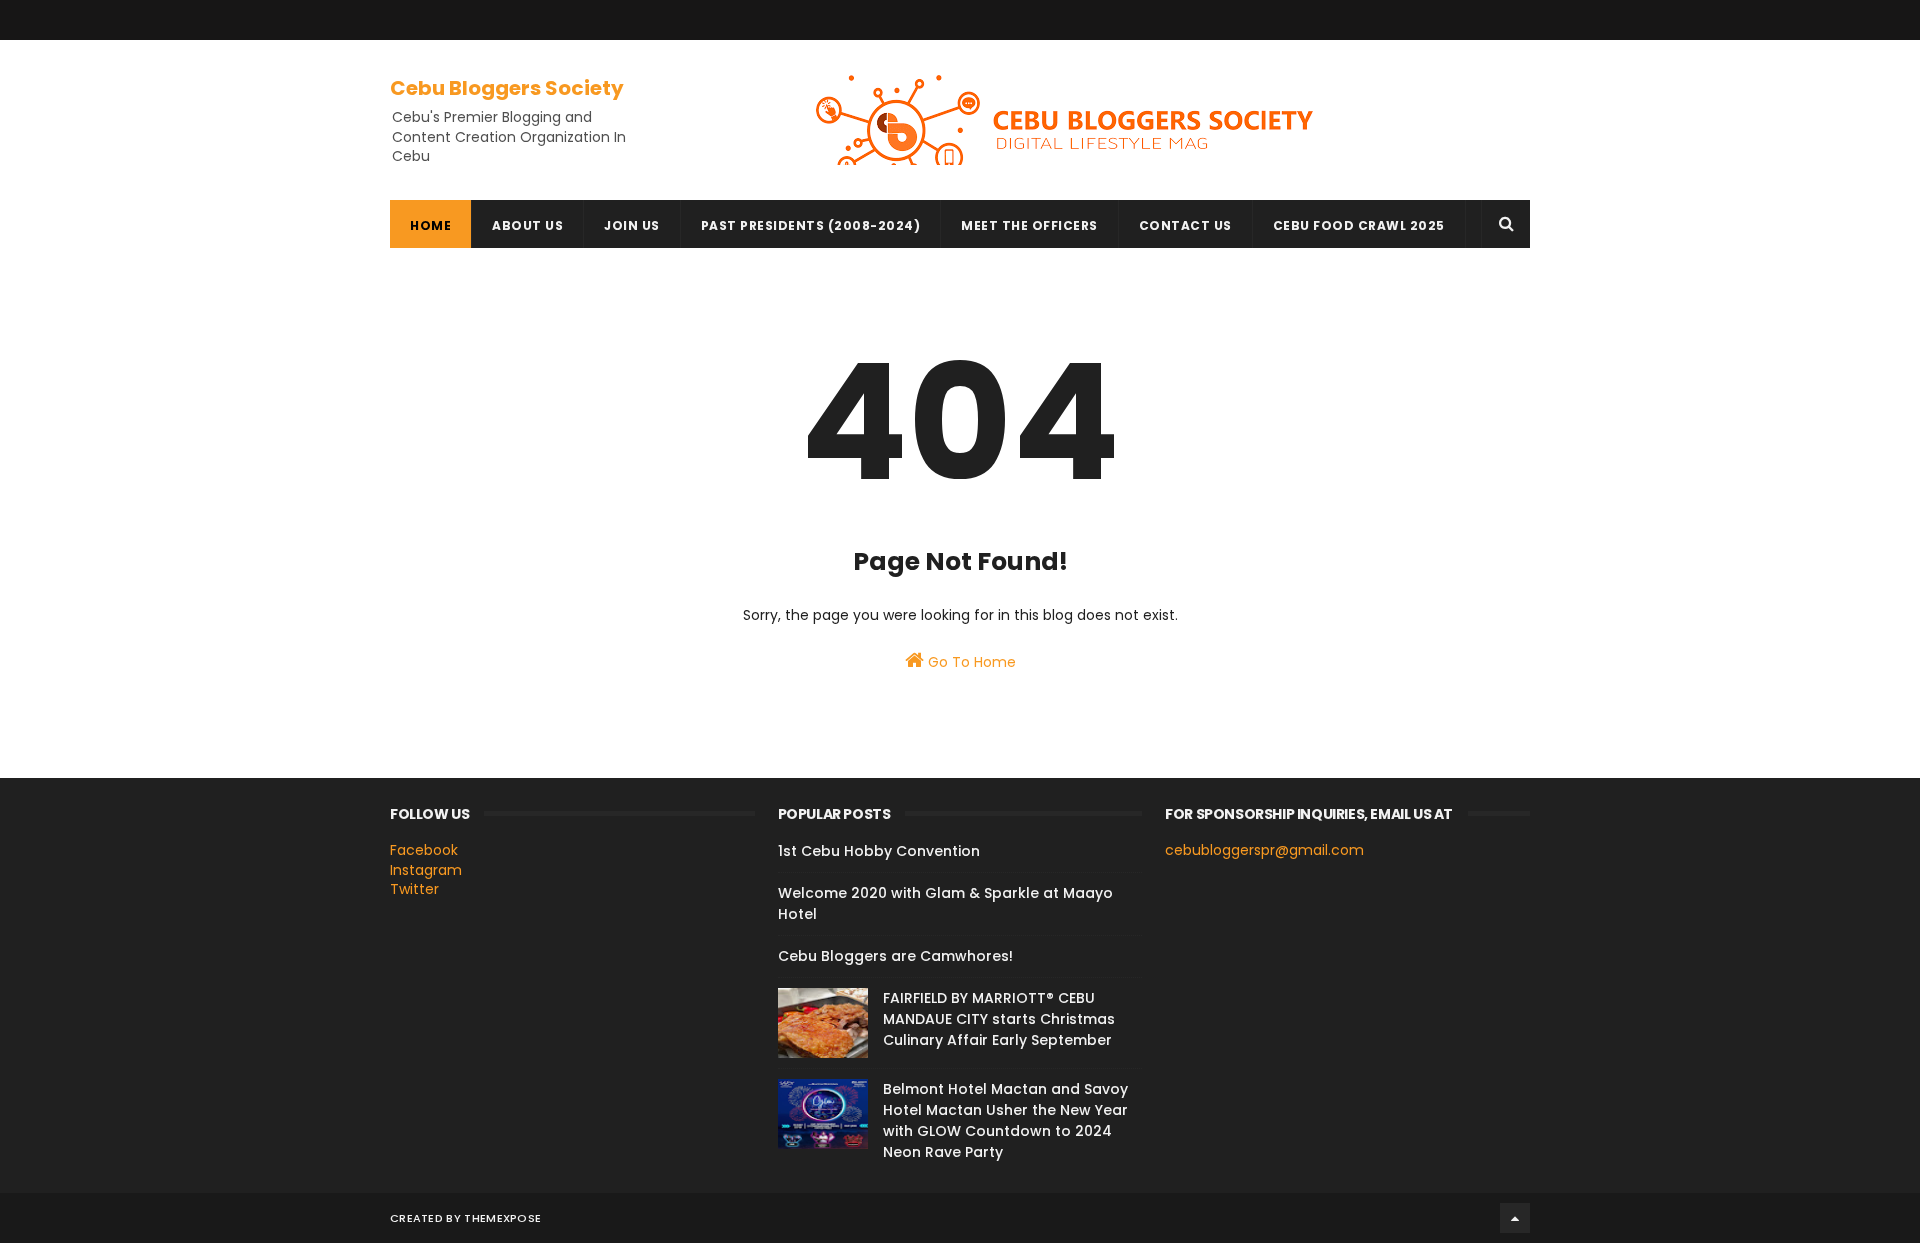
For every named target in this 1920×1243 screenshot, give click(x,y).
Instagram (426, 870)
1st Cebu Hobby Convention (879, 851)
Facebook (424, 850)
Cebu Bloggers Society (507, 88)
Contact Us (1185, 225)
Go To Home (970, 662)
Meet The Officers (1029, 225)
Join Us (632, 225)
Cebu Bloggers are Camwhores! (895, 956)
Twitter (414, 889)
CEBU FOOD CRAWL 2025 (1359, 225)
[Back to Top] (1515, 1218)
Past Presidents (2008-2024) (811, 225)
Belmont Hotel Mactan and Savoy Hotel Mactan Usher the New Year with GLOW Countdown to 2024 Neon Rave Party (1005, 1120)
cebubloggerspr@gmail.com (1264, 850)
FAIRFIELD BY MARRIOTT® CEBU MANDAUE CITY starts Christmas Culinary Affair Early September (999, 1019)
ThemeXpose (502, 1218)
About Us (527, 225)
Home (430, 225)
